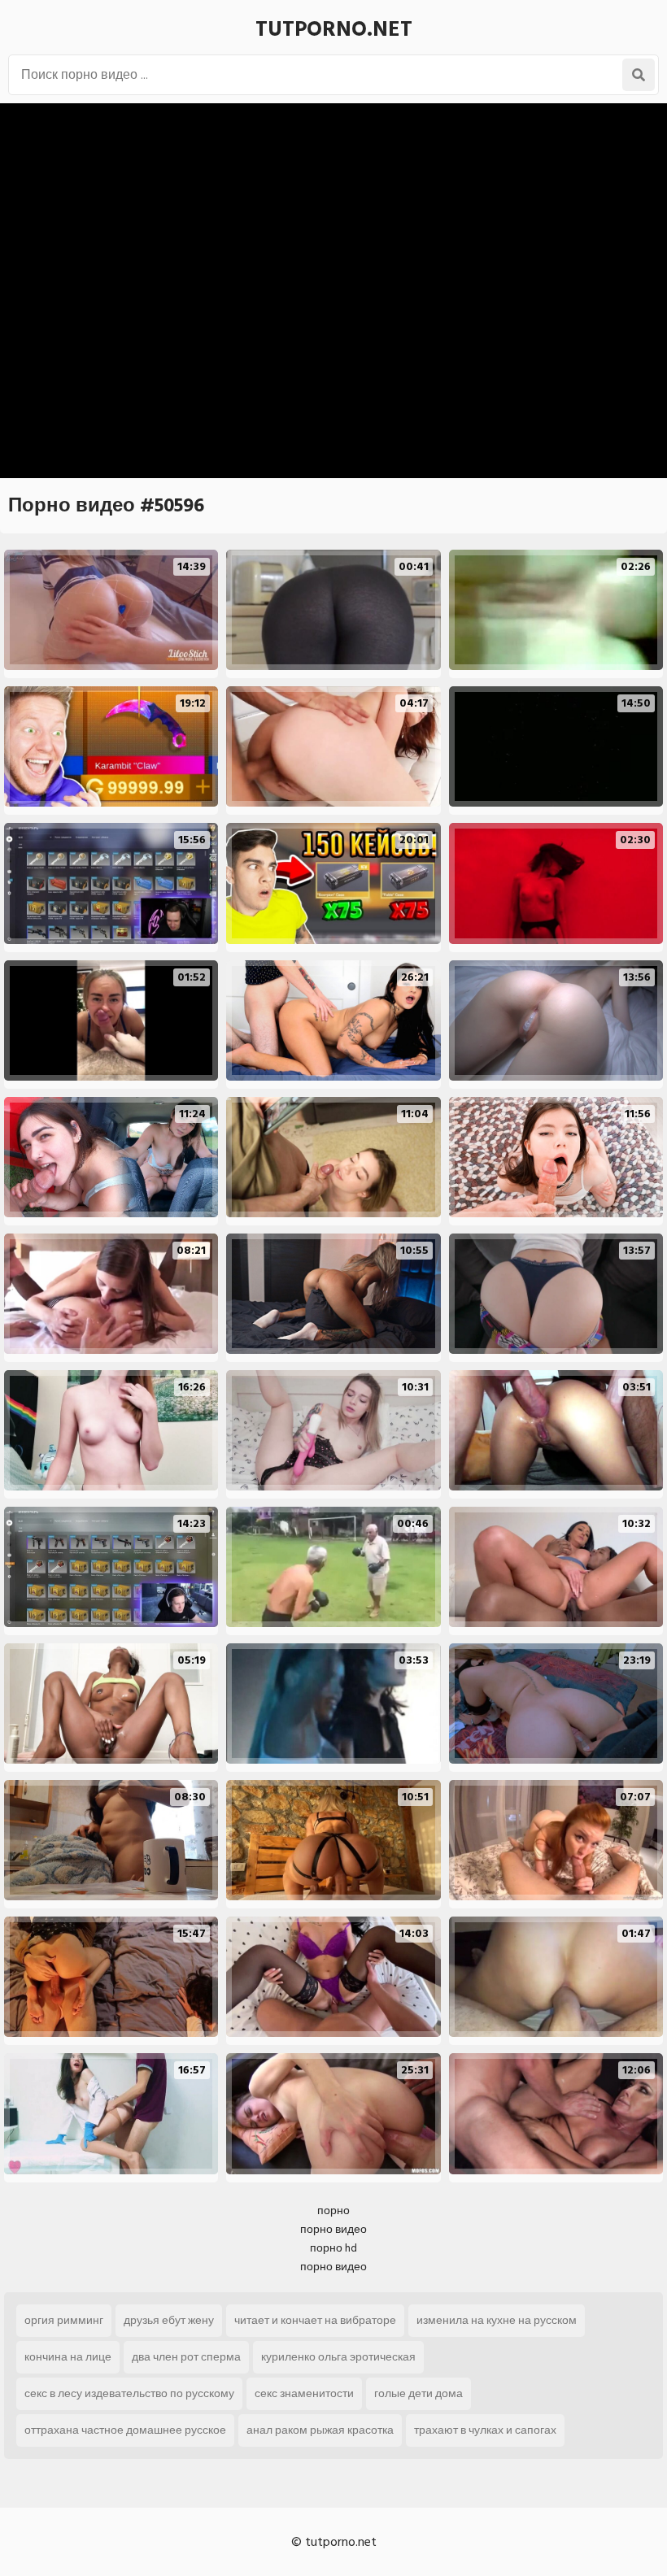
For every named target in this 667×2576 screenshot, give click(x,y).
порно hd (333, 2248)
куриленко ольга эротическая (338, 2357)
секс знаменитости (304, 2393)
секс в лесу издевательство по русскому (129, 2393)
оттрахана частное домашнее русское (125, 2430)
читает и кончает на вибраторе (315, 2320)
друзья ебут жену (169, 2320)
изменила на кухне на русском (497, 2320)
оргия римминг (64, 2320)
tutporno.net (334, 29)
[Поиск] (639, 75)
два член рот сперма (186, 2357)
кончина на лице (68, 2357)
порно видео (333, 2229)
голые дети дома (419, 2393)
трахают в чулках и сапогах (485, 2430)
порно (333, 2210)
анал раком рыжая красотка (320, 2430)
